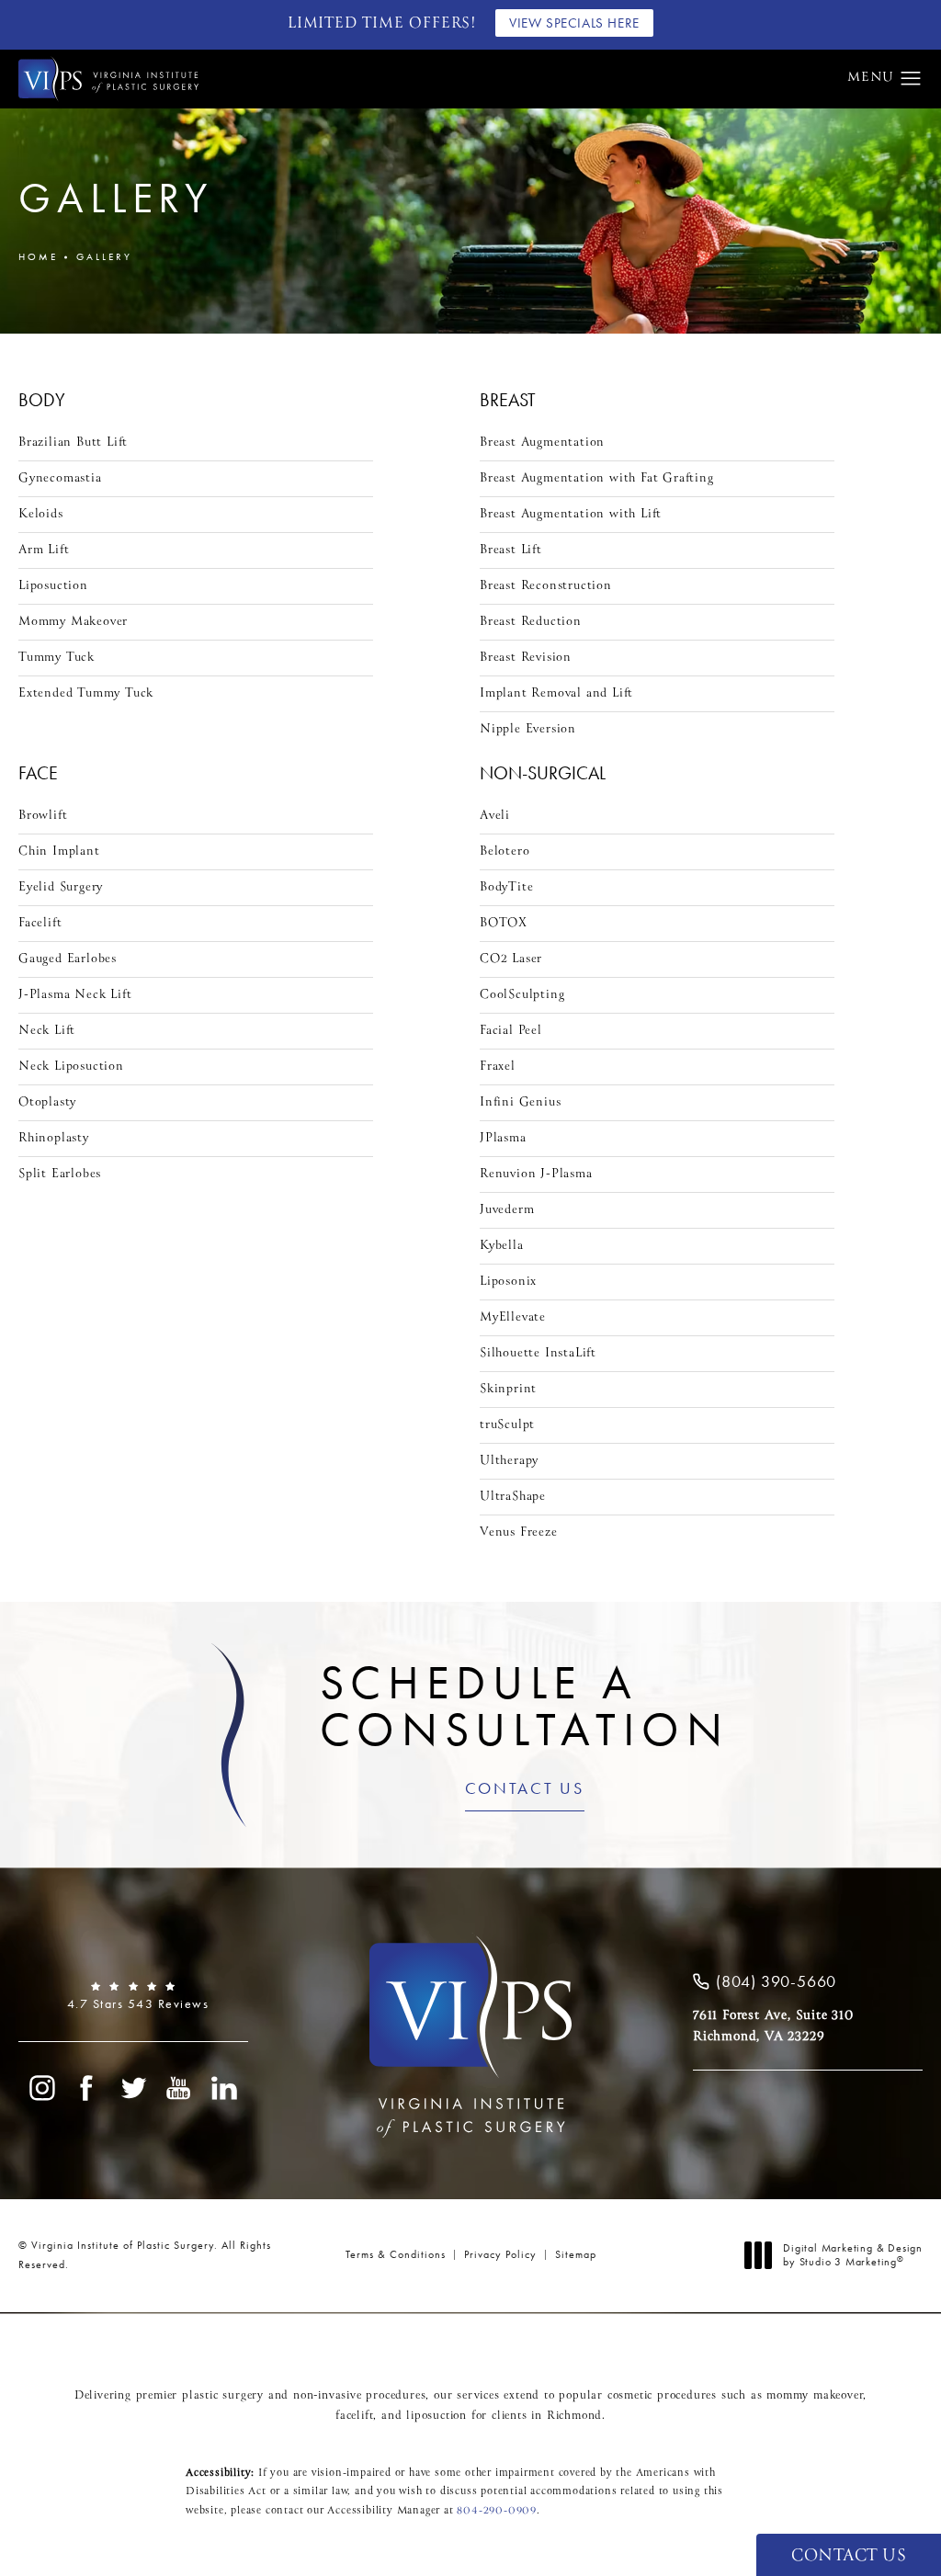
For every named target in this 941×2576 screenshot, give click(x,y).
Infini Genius (520, 1102)
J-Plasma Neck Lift (75, 995)
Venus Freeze (519, 1532)
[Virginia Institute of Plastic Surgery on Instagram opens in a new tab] (41, 2088)
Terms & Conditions (396, 2254)
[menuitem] (41, 2088)
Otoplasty (47, 1102)
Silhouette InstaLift (538, 1353)
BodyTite (506, 887)
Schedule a (525, 1706)
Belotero (505, 851)
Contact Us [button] (849, 2556)
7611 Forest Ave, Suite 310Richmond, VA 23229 (773, 2026)
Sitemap (576, 2254)
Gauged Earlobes (68, 959)
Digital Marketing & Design (852, 2256)
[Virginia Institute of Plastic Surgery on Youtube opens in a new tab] (179, 2088)
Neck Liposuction (71, 1067)
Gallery (104, 256)
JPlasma (503, 1138)
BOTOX (504, 923)
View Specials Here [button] (574, 23)
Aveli (495, 816)
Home (38, 256)
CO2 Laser (511, 959)
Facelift (40, 923)
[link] (133, 1996)
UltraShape (513, 1497)
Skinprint (508, 1389)
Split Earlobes (60, 1174)
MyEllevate (513, 1317)
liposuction (436, 2416)
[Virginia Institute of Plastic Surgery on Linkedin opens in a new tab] (225, 2088)
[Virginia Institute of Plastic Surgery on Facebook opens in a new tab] (87, 2088)
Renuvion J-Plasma (536, 1174)
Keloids (41, 514)
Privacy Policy (500, 2254)
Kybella (502, 1246)
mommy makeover (815, 2396)
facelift (354, 2416)
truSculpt (507, 1425)
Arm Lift (44, 550)
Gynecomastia (60, 478)
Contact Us (525, 1789)
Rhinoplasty (54, 1138)
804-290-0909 (497, 2511)
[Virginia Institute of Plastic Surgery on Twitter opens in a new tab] (133, 2088)
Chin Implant (59, 851)
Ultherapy (509, 1461)
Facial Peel (511, 1031)
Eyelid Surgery (61, 887)
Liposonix (508, 1282)
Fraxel (498, 1067)
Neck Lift (47, 1031)
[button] (911, 79)
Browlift (43, 816)
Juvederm (507, 1210)
